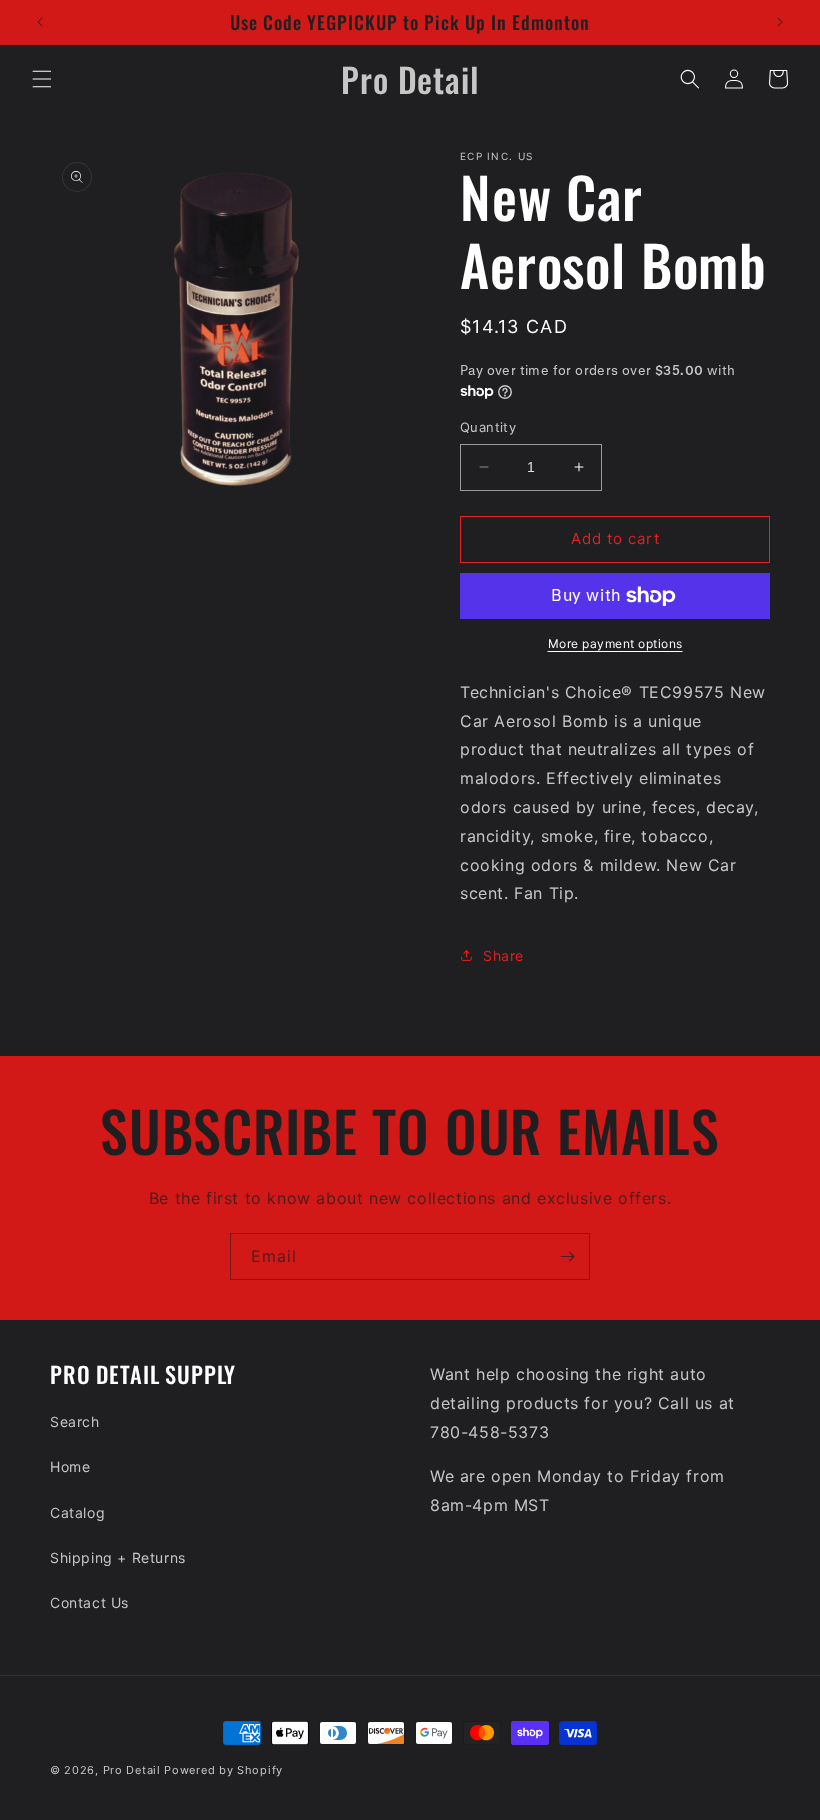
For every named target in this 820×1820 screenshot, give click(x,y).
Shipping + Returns (118, 1557)
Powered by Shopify (223, 1770)
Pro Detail (132, 1770)
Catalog (77, 1512)
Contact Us (89, 1602)
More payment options (615, 643)
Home (70, 1466)
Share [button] (503, 955)
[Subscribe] (567, 1256)
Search (75, 1421)
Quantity (488, 427)
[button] (42, 79)
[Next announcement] (780, 22)
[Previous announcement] (40, 22)
